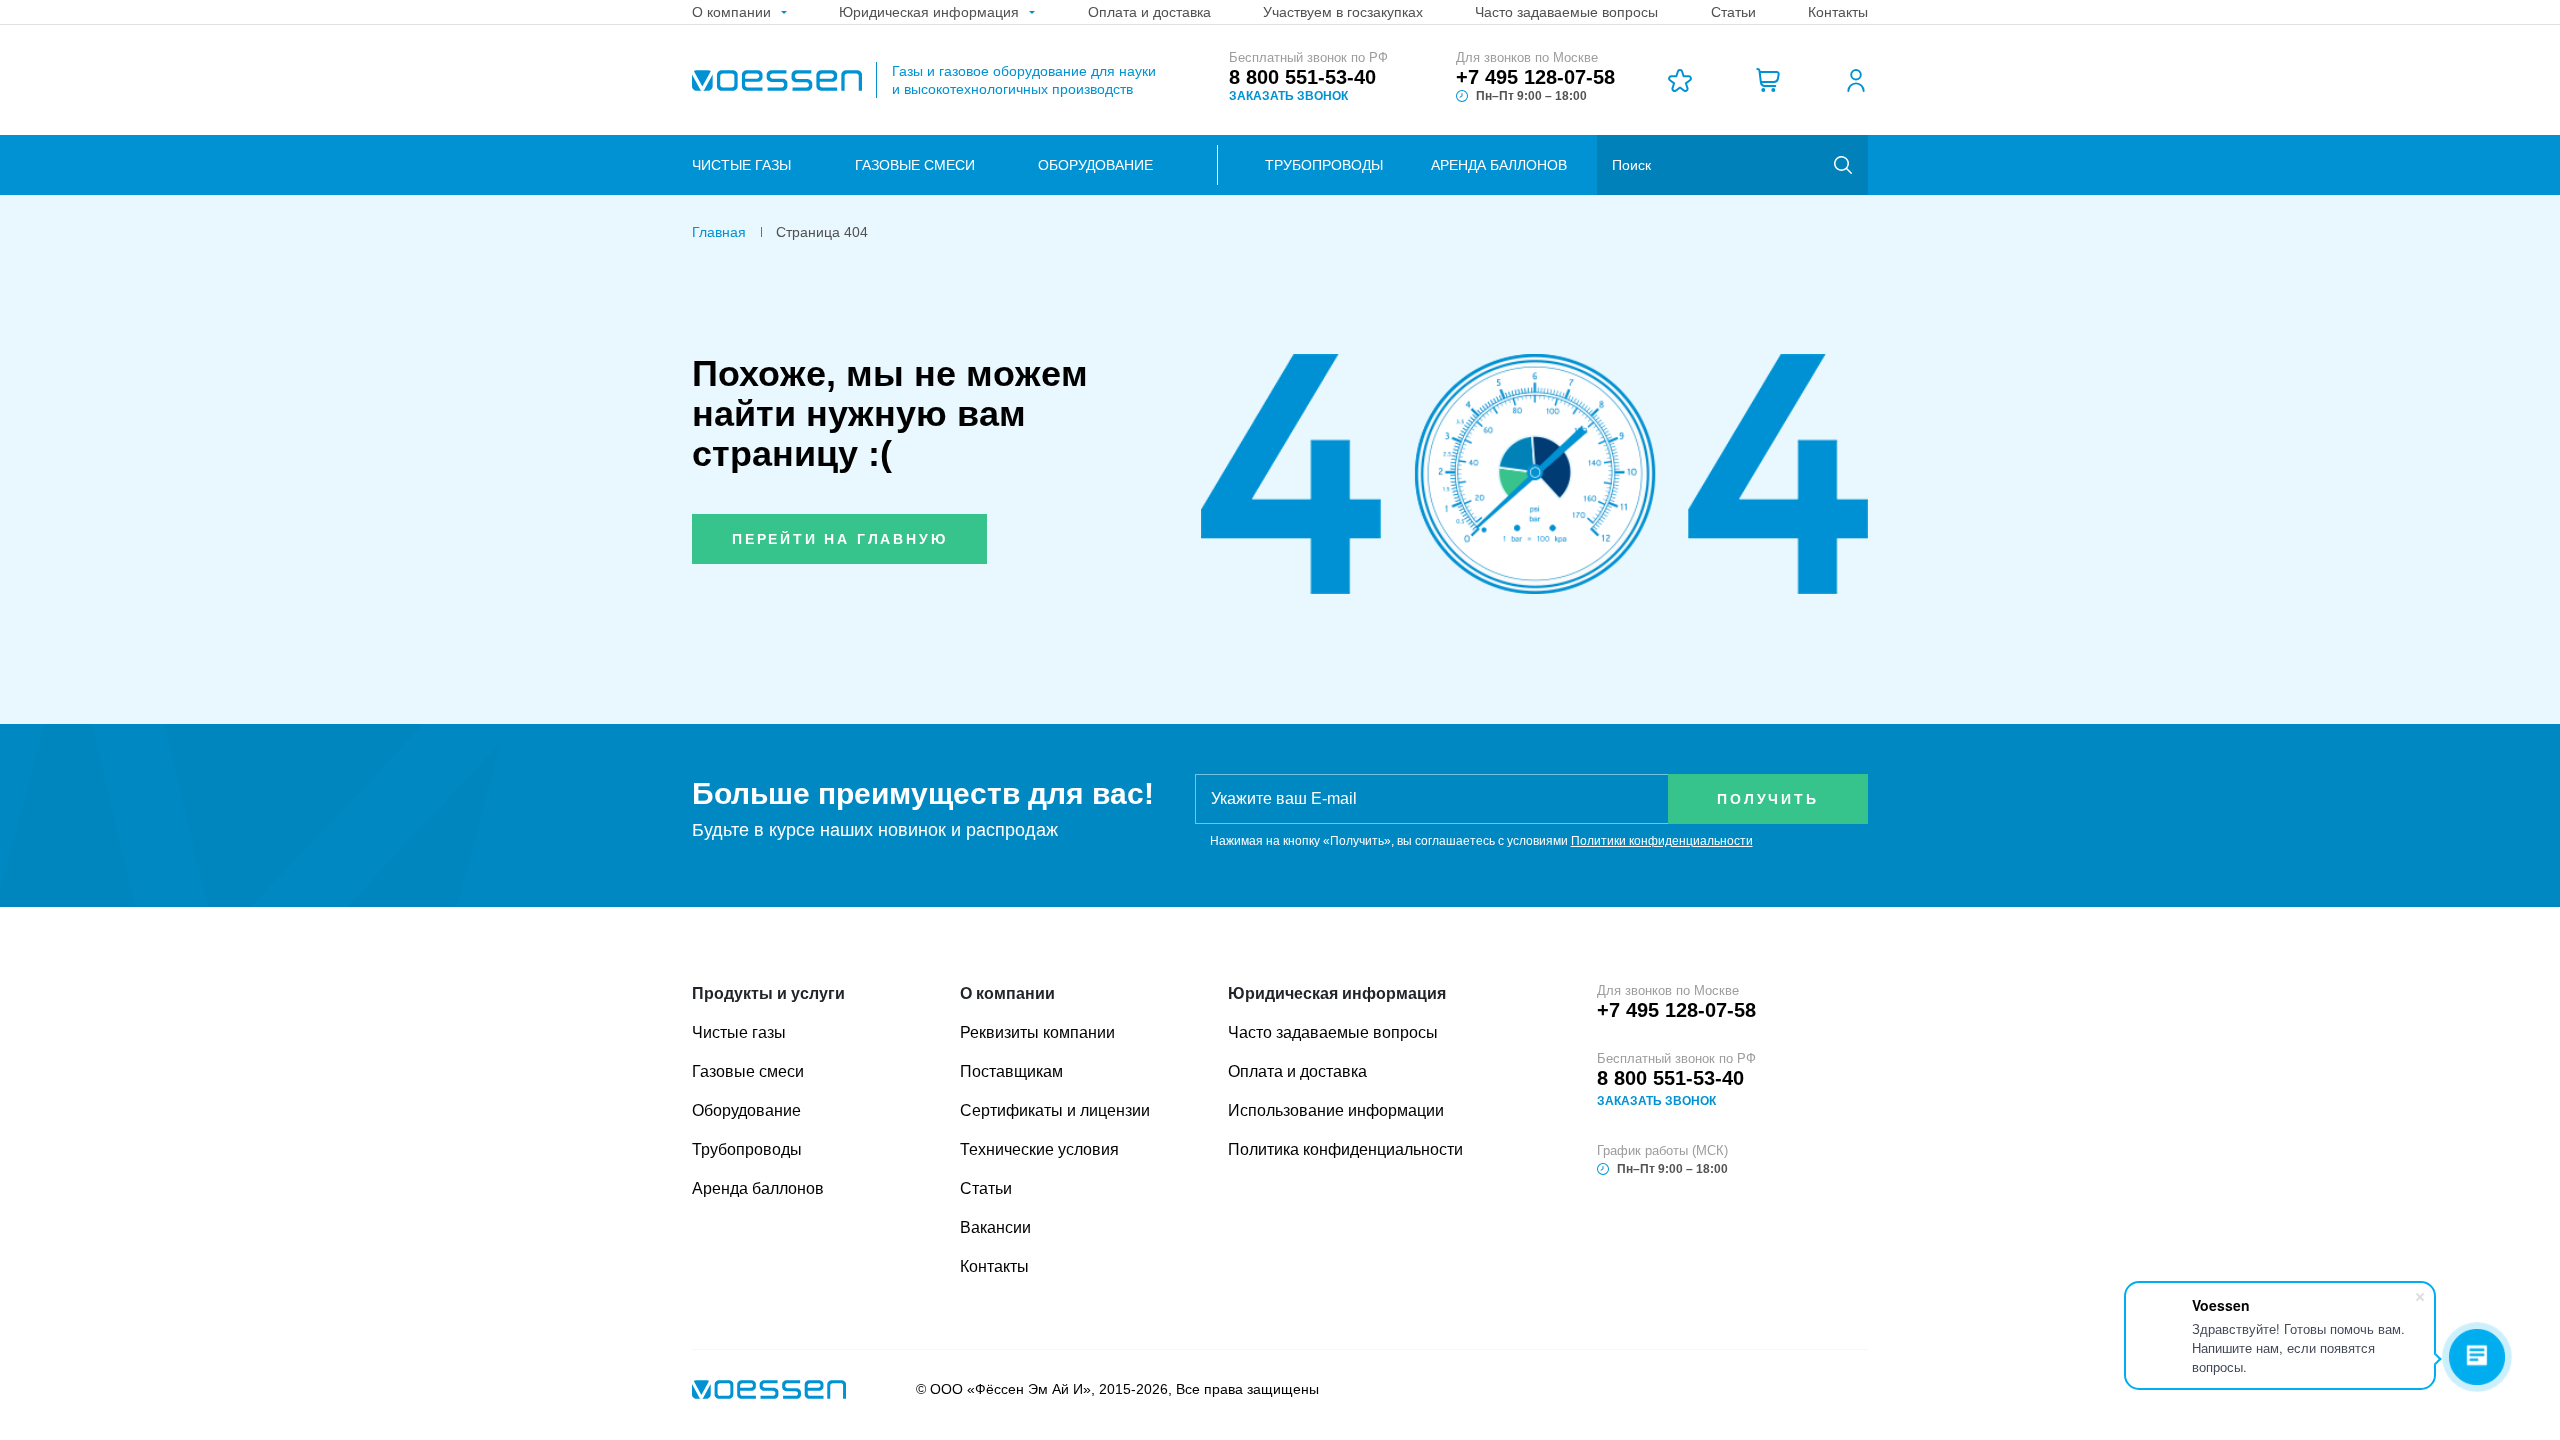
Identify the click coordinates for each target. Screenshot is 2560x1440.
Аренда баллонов (1499, 165)
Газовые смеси (915, 165)
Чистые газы (741, 165)
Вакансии (995, 1227)
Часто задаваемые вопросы (1333, 1032)
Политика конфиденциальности (1345, 1149)
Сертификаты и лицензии (1055, 1110)
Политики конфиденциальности (1662, 841)
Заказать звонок (1288, 96)
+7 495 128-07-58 (1535, 77)
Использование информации (1336, 1110)
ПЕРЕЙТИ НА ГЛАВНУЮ (839, 539)
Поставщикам (1011, 1071)
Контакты (994, 1266)
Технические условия (1039, 1149)
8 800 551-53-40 (1302, 77)
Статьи (986, 1188)
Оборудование (1095, 165)
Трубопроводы (1324, 165)
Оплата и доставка (1297, 1071)
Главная (719, 232)
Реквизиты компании (1037, 1032)
